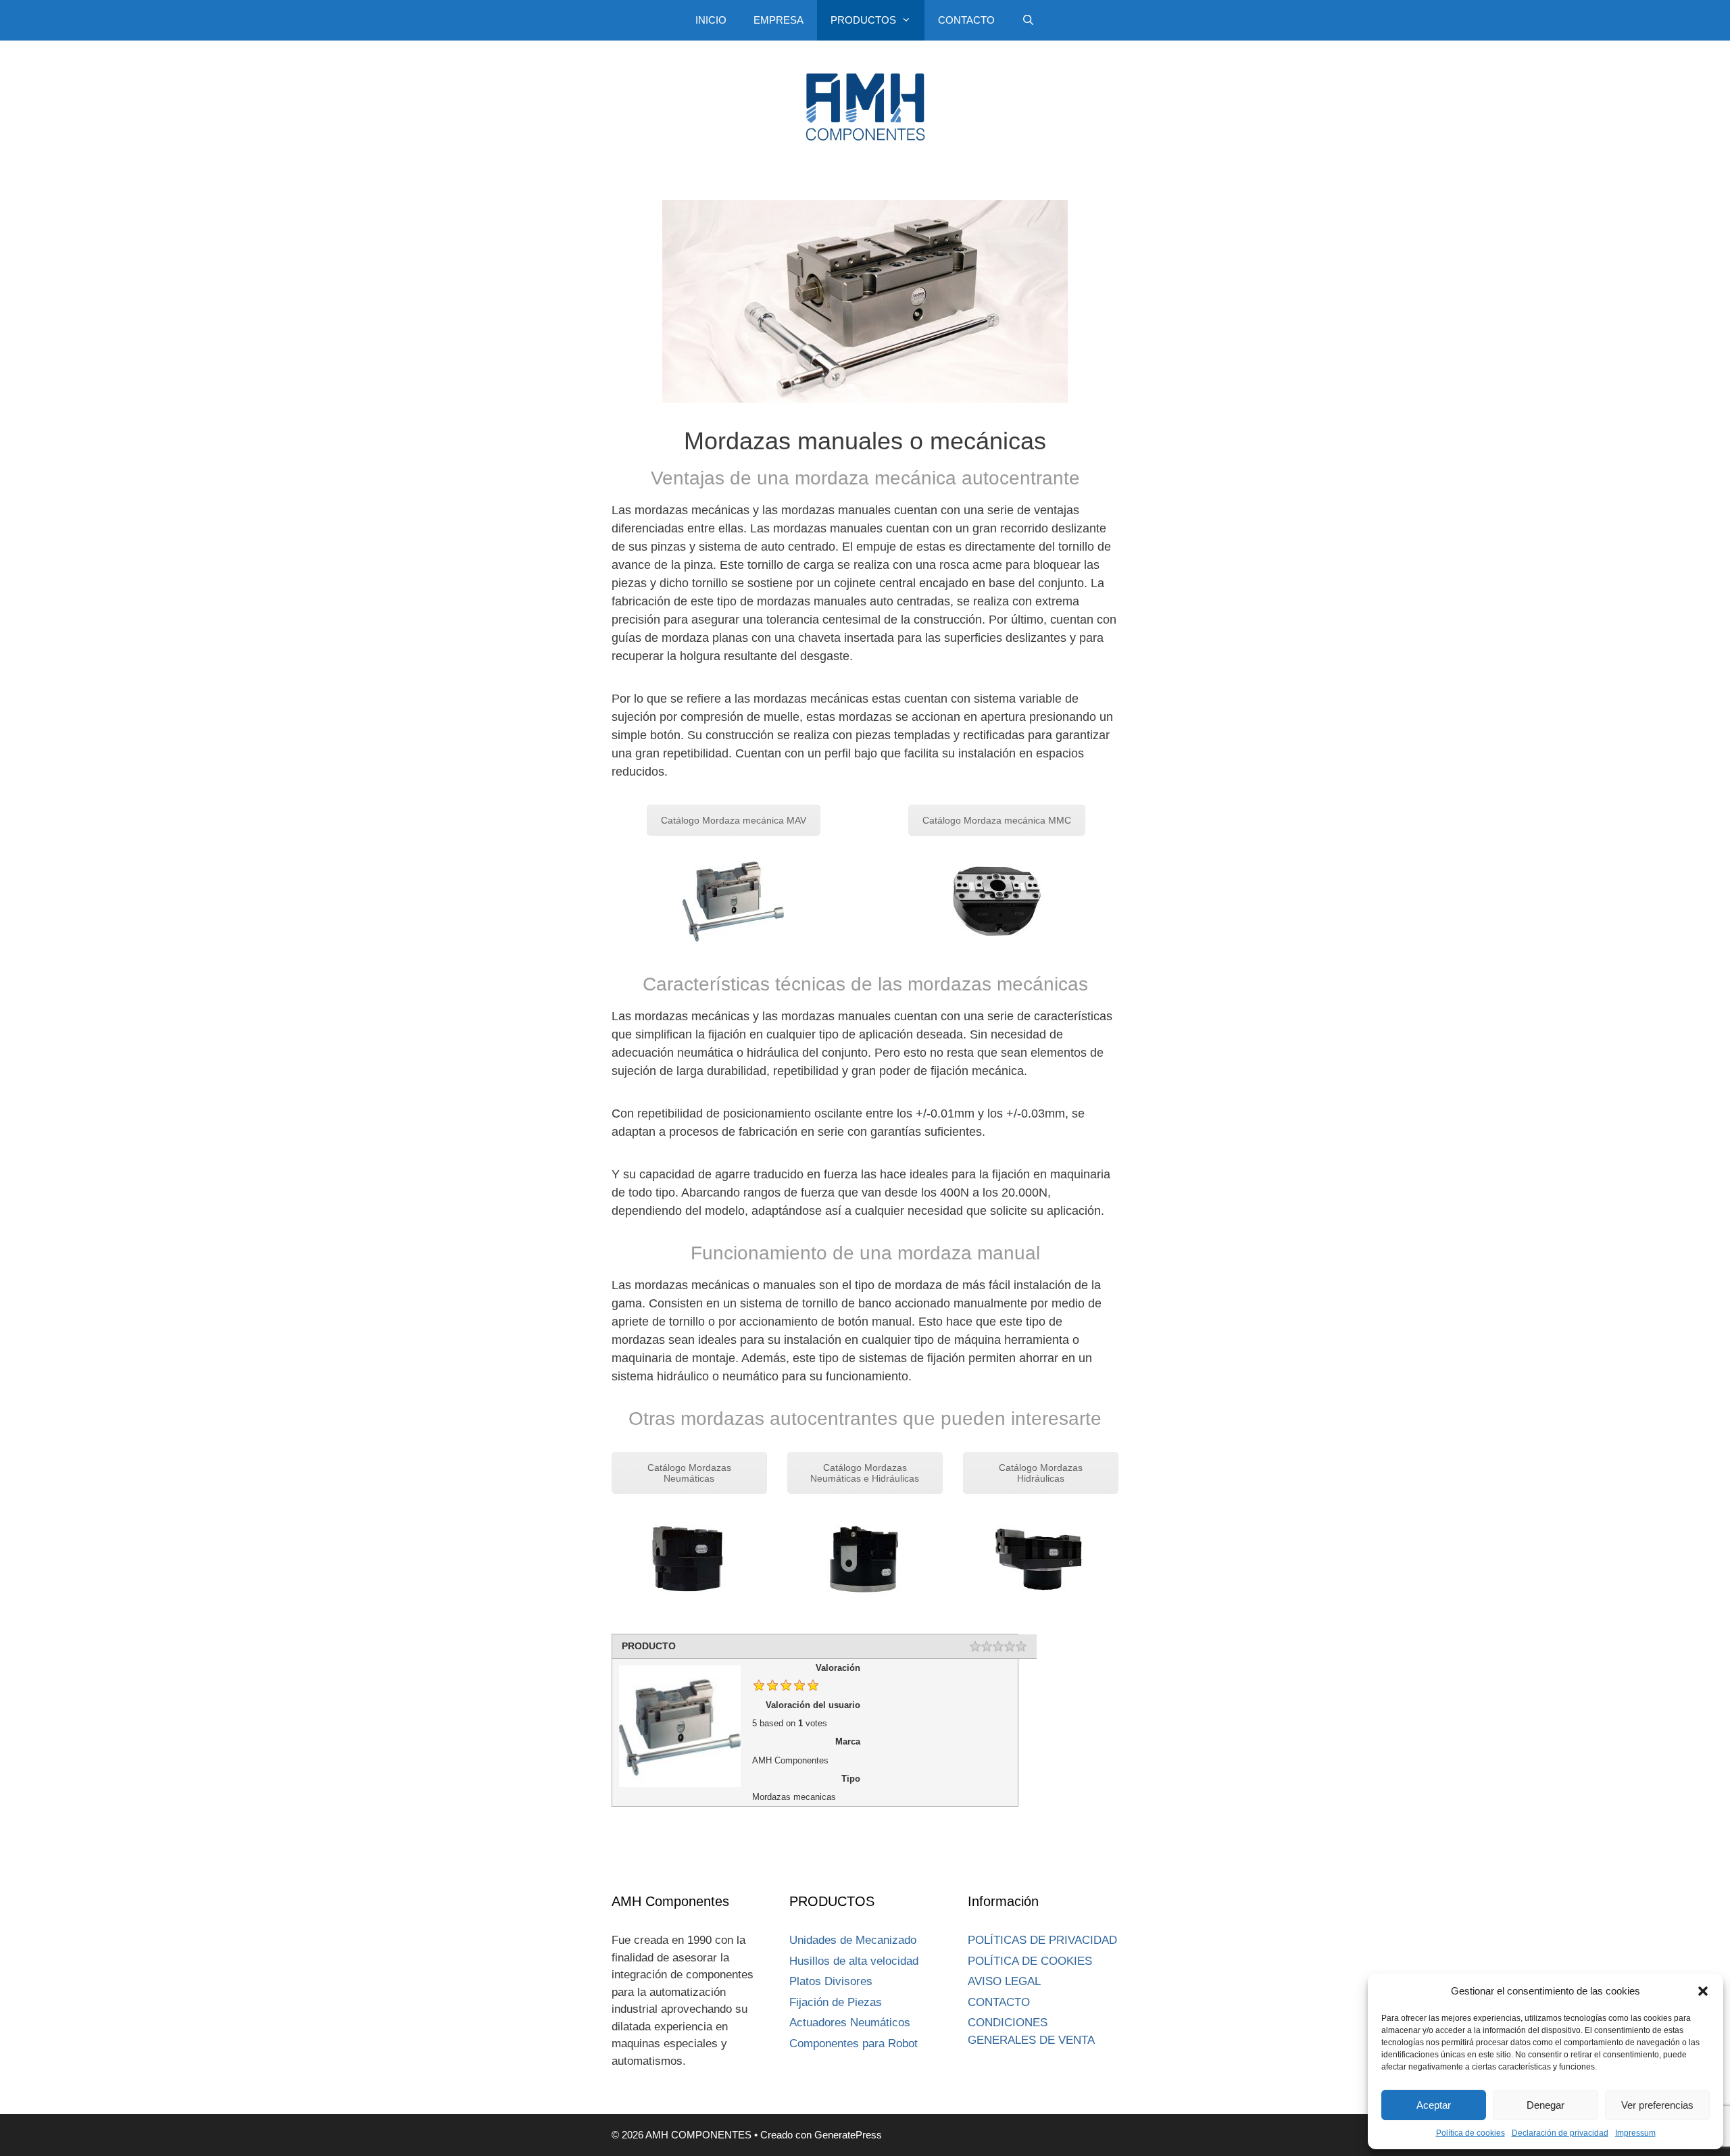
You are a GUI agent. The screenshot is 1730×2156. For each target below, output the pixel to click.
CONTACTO (966, 20)
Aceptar (1434, 2105)
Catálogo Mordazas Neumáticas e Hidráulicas (865, 1473)
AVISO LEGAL (1004, 1981)
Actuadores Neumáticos (850, 2023)
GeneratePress (848, 2135)
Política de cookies (1470, 2133)
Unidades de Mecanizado (853, 1940)
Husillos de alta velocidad (854, 1961)
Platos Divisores (831, 1981)
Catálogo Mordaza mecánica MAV (734, 820)
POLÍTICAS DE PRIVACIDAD (1042, 1940)
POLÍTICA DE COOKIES (1030, 1961)
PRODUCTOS (863, 20)
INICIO (711, 20)
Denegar (1546, 2105)
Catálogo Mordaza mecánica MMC (997, 820)
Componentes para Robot (854, 2044)
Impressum (1635, 2133)
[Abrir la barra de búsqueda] (1028, 20)
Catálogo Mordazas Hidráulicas (1041, 1473)
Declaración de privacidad (1560, 2133)
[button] (1703, 1991)
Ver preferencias (1657, 2105)
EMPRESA (778, 20)
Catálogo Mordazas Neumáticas (689, 1473)
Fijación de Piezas (836, 2002)
